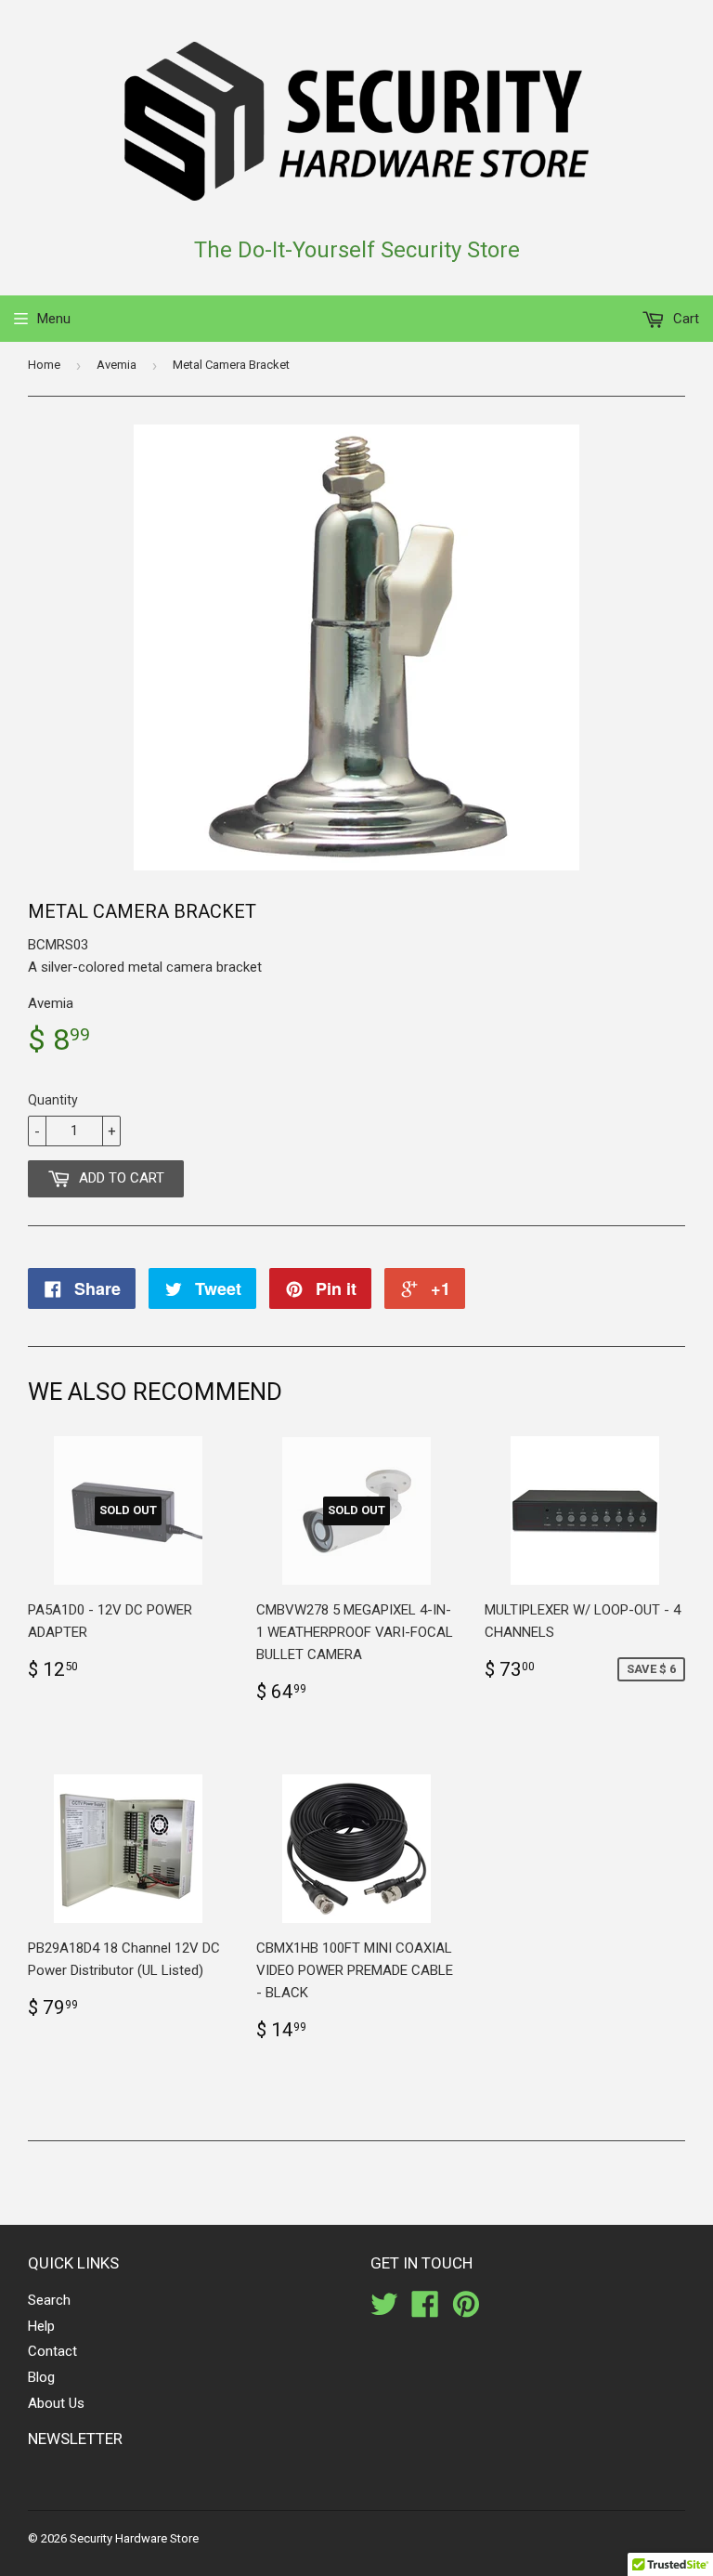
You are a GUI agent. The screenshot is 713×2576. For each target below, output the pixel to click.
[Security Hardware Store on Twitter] (384, 2310)
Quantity (53, 1100)
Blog (41, 2377)
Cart (684, 319)
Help (41, 2326)
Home (44, 365)
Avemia (117, 365)
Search (49, 2300)
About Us (56, 2403)
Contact (52, 2351)
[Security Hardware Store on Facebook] (425, 2310)
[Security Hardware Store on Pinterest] (466, 2310)
